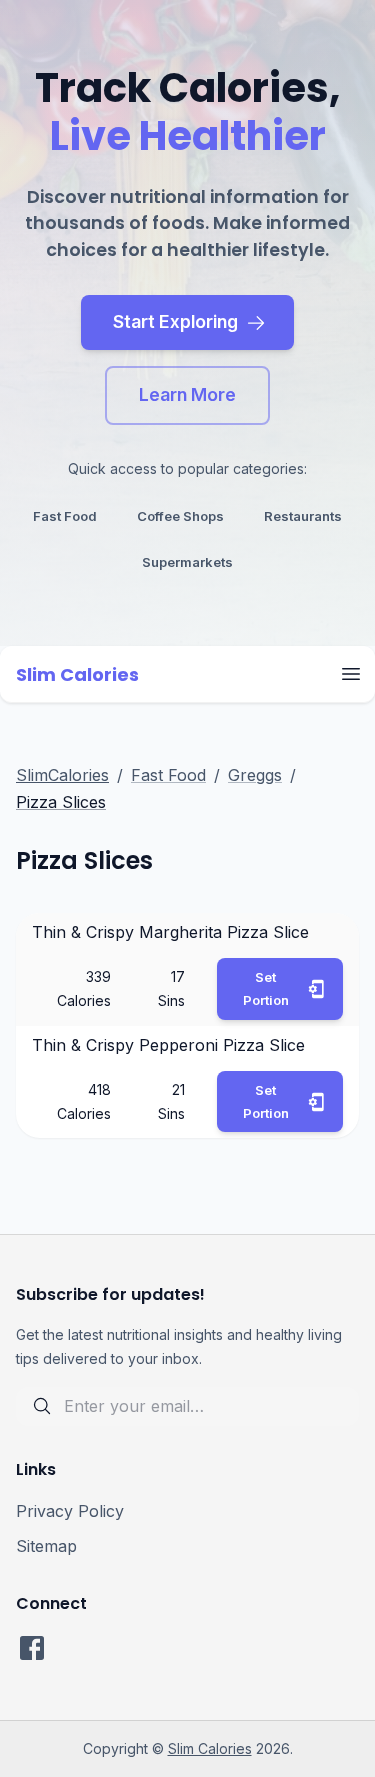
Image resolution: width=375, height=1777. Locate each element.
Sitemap (46, 1546)
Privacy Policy (70, 1511)
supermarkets (187, 562)
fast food (65, 516)
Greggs (255, 775)
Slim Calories (210, 1748)
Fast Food (168, 775)
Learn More (187, 394)
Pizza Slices (61, 802)
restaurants (303, 516)
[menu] (351, 674)
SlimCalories (62, 775)
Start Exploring (175, 321)
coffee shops (180, 516)
